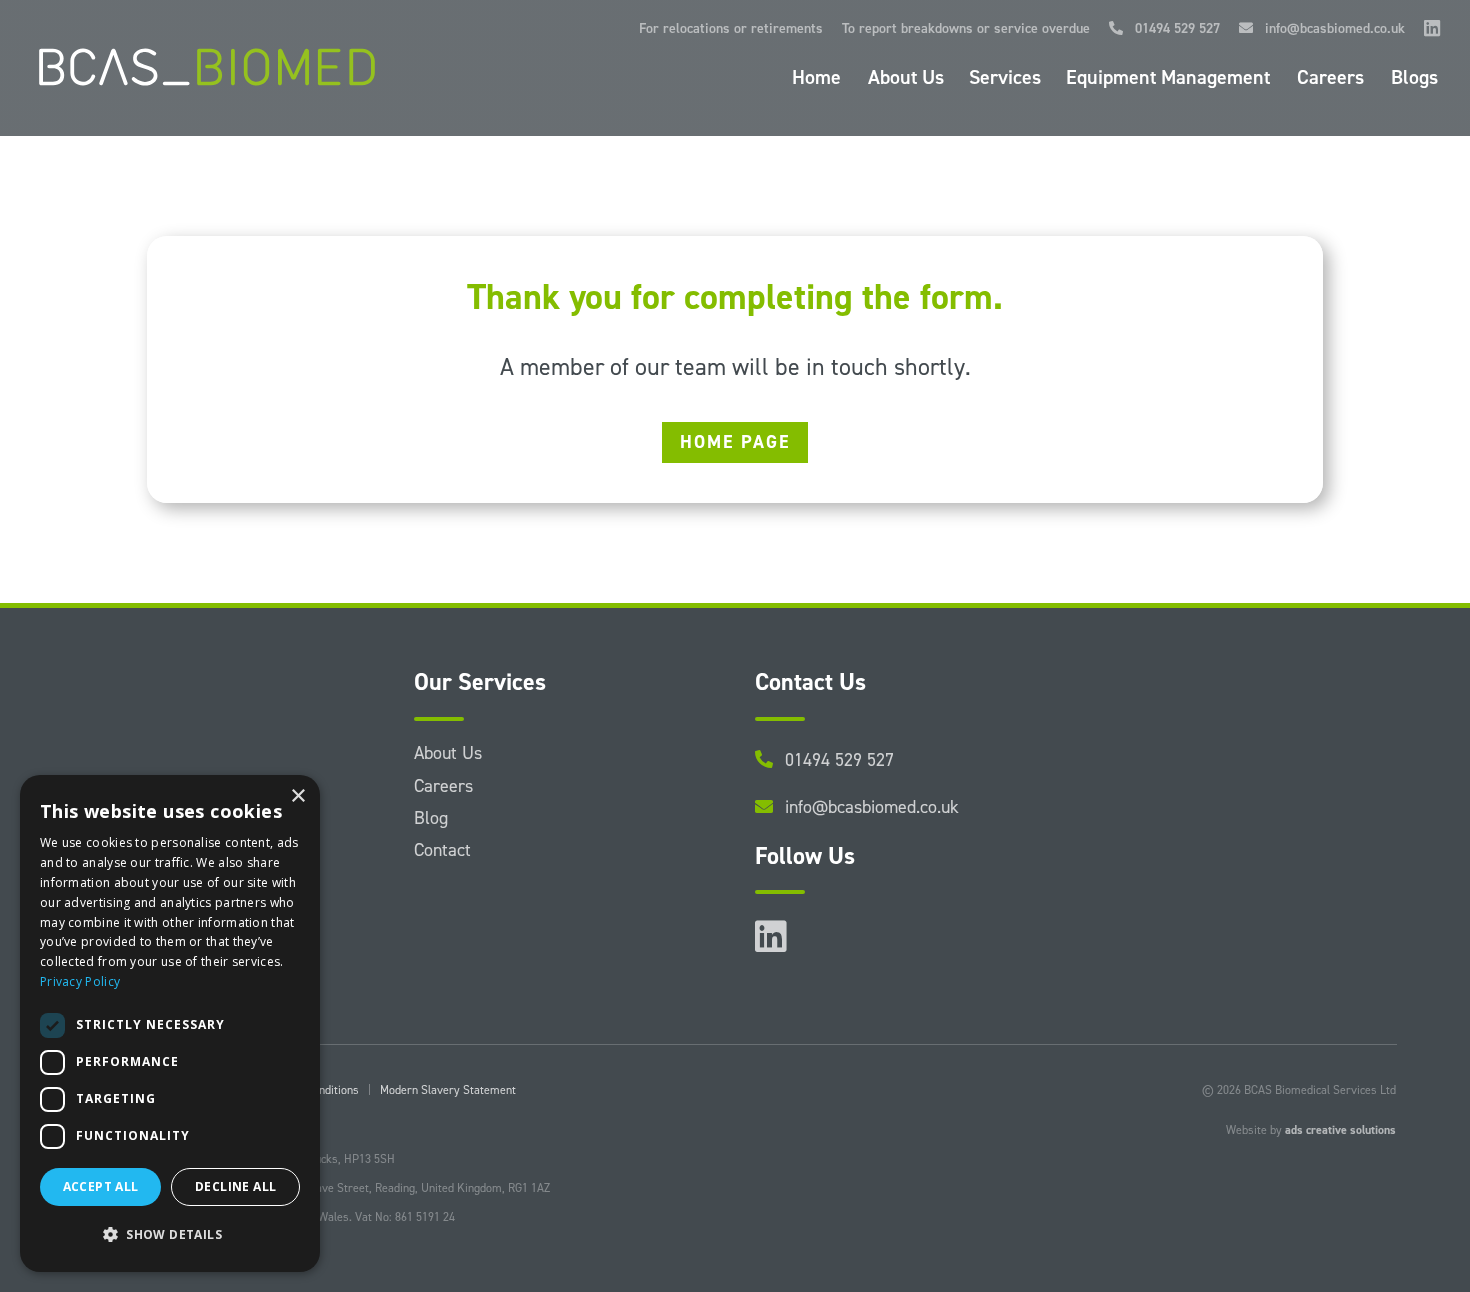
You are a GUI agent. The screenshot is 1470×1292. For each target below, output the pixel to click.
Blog (431, 818)
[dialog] (170, 1023)
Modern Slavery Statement (448, 1090)
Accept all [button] (101, 1186)
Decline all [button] (235, 1186)
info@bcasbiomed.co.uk (1329, 29)
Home (816, 80)
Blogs (1414, 80)
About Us (906, 80)
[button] (170, 1235)
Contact (442, 850)
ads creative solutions (1340, 1130)
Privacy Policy (80, 981)
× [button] (297, 796)
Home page (735, 442)
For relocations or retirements (731, 30)
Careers (1330, 80)
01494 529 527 (1171, 29)
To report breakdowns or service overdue (966, 30)
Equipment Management (1168, 80)
